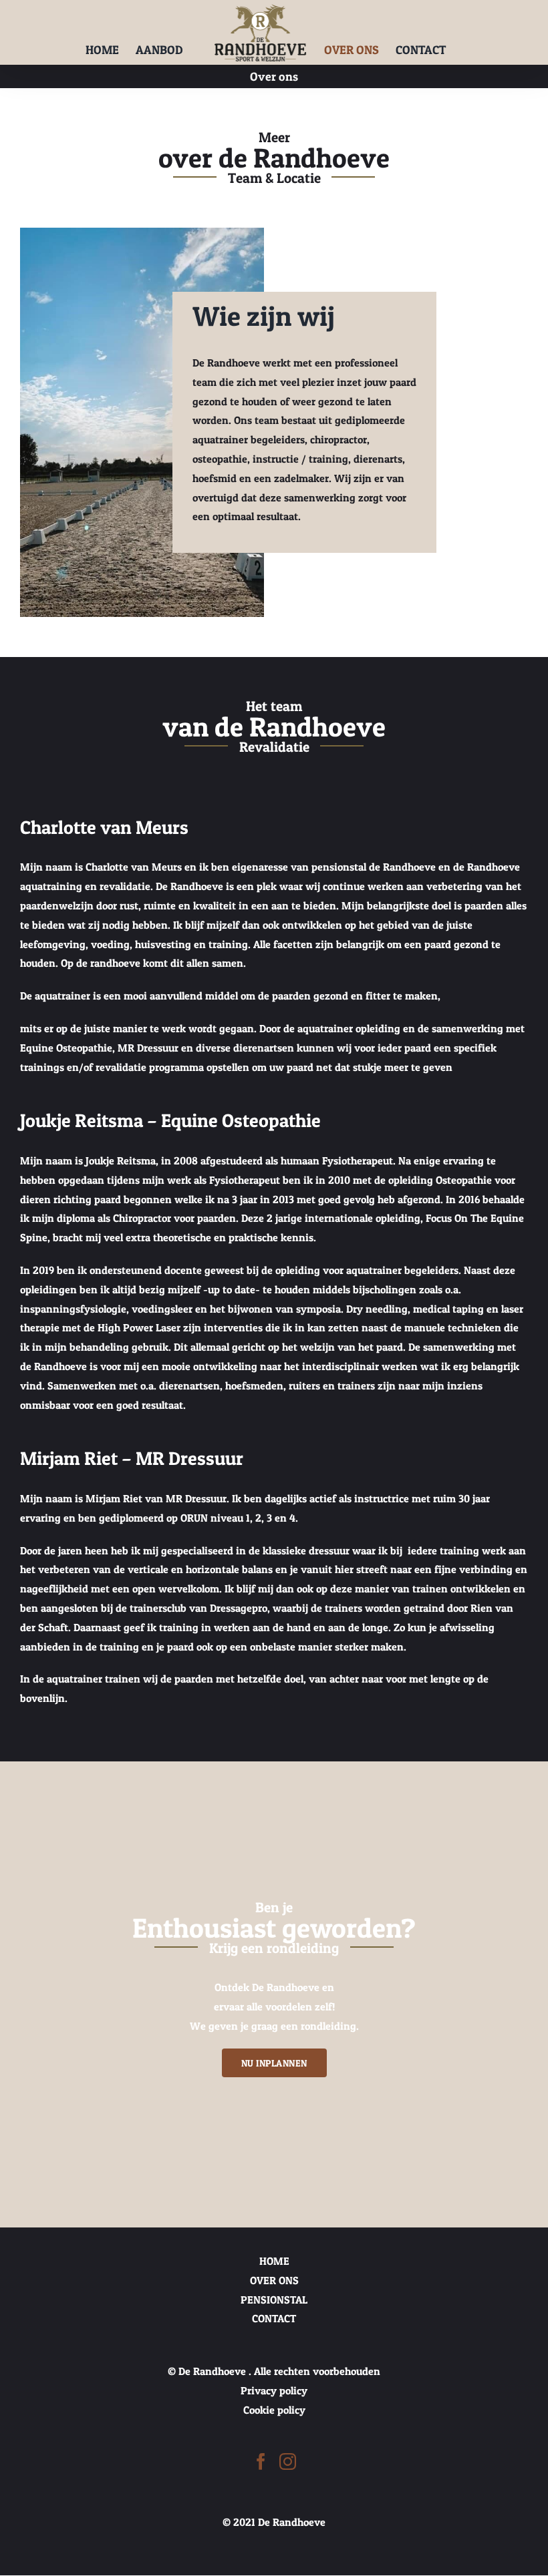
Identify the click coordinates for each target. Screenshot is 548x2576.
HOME (274, 2261)
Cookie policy (274, 2410)
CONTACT (274, 2319)
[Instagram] (288, 2461)
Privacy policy (274, 2390)
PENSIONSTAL (274, 2300)
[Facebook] (261, 2461)
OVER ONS (274, 2280)
